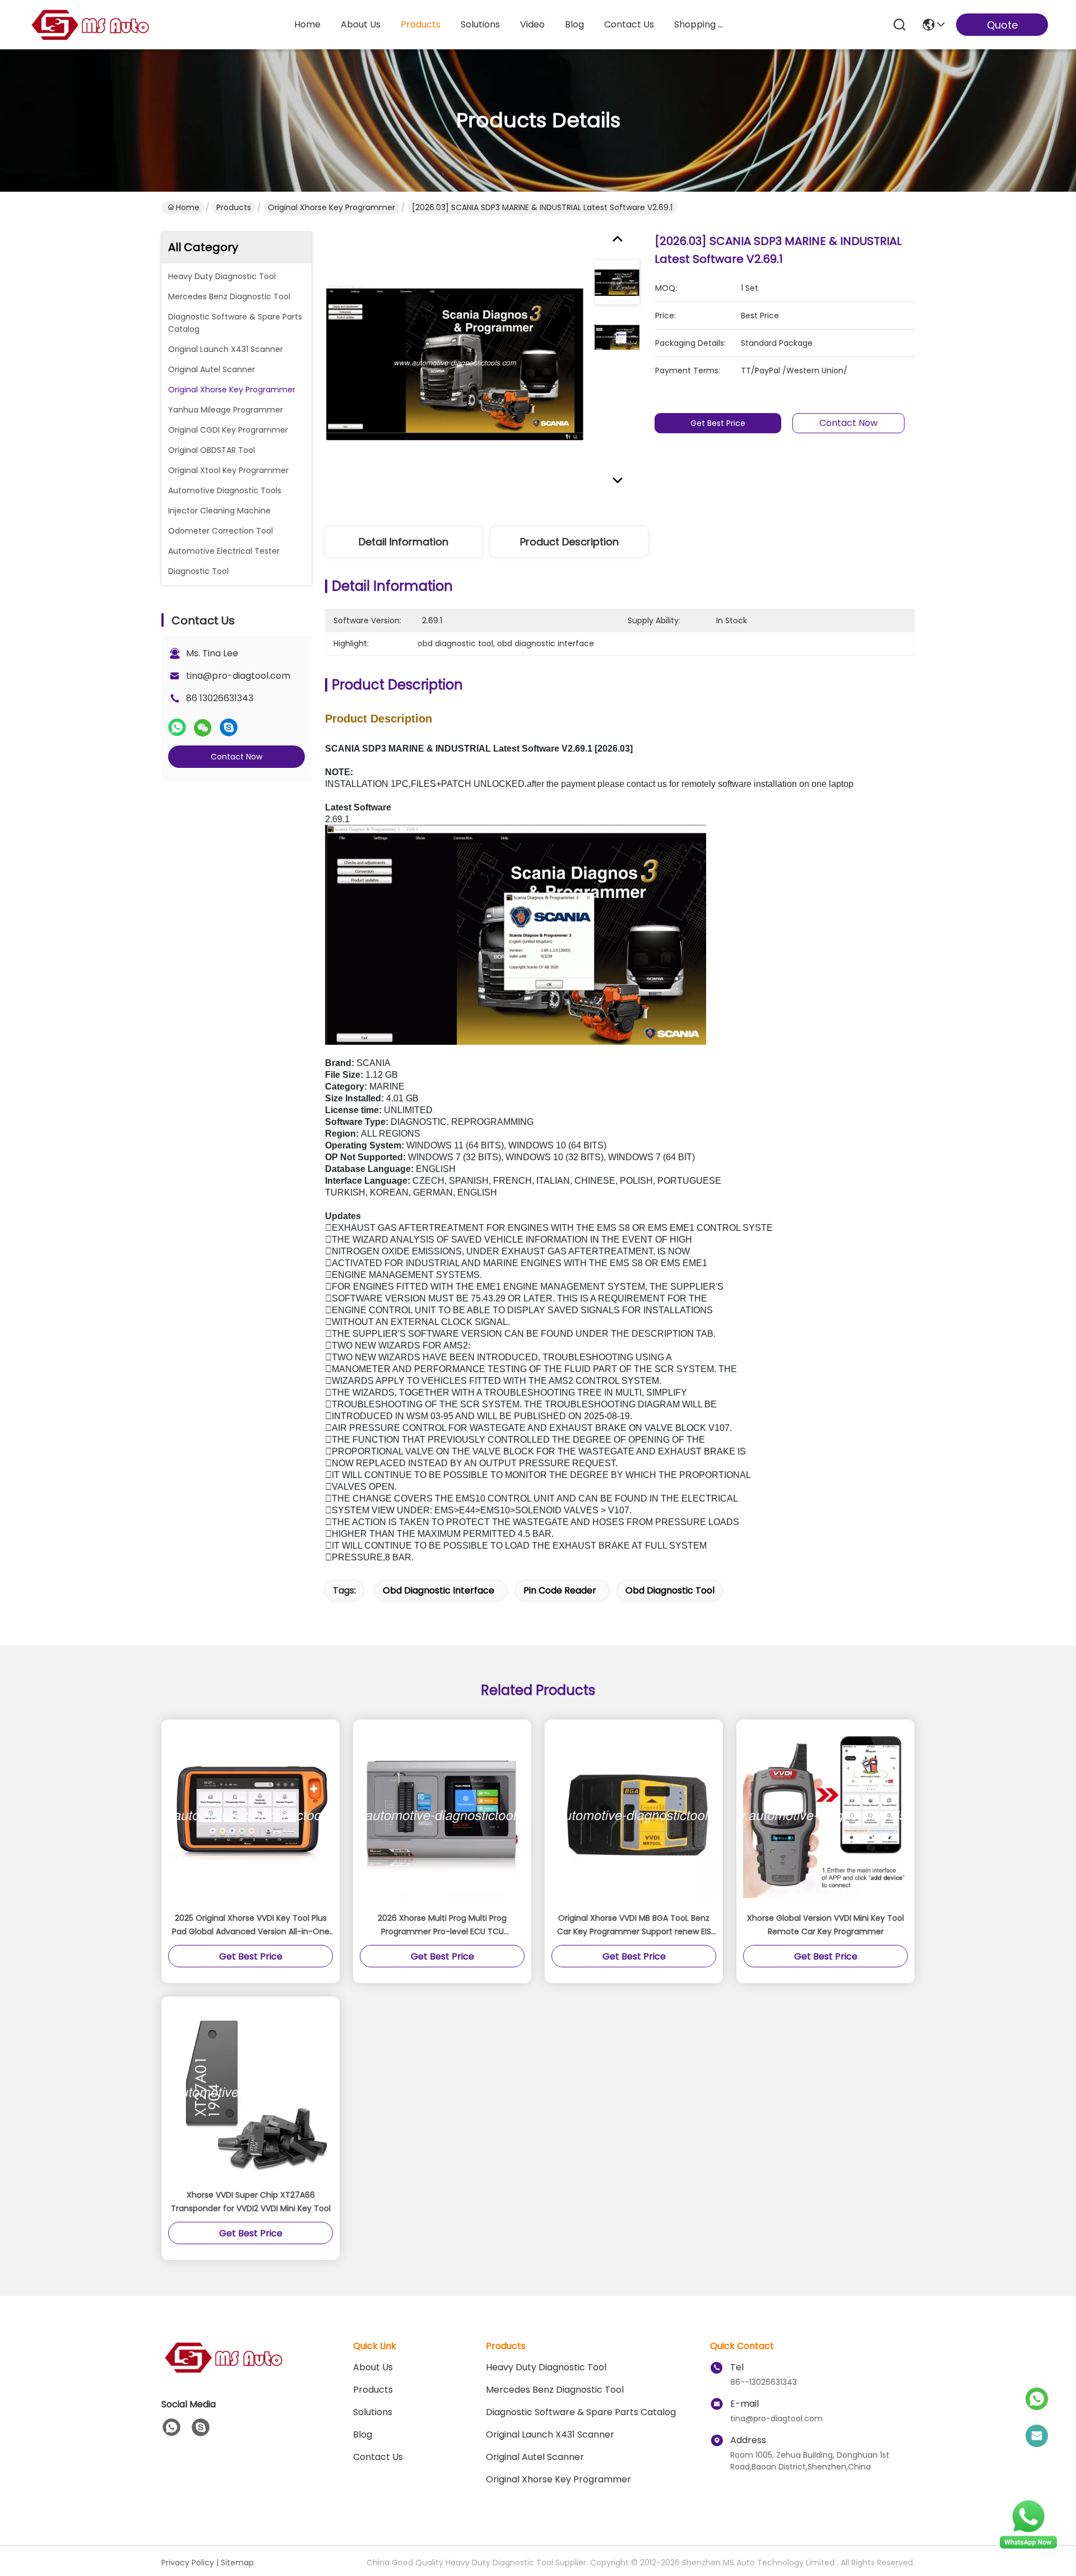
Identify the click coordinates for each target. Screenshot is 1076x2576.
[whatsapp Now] (1028, 2548)
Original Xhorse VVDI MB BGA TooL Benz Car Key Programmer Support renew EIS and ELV (634, 1925)
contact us (629, 24)
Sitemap (237, 2563)
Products (234, 207)
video (532, 24)
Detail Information (403, 542)
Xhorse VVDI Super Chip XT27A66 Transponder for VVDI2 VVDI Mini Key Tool (251, 2202)
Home (307, 24)
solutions (480, 24)
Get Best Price (718, 423)
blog (574, 24)
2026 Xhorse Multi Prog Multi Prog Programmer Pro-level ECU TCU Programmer (442, 1925)
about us (361, 24)
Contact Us (378, 2457)
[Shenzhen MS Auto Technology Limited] (90, 25)
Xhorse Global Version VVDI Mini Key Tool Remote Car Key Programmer (825, 1925)
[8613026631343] (171, 2427)
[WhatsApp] (177, 728)
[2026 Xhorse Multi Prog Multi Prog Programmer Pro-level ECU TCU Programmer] (442, 1815)
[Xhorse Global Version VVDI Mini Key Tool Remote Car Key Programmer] (825, 1815)
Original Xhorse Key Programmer (331, 207)
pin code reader (560, 1590)
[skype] (229, 728)
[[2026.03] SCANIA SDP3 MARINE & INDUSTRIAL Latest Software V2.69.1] (455, 363)
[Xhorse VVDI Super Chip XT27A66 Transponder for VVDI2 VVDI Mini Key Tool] (251, 2092)
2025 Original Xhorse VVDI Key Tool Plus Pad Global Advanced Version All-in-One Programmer (251, 1925)
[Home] (223, 2371)
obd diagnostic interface (439, 1590)
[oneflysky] (201, 2427)
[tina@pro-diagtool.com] (1037, 2436)
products (421, 24)
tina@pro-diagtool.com (238, 676)
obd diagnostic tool (670, 1590)
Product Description (569, 542)
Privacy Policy (188, 2563)
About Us (373, 2367)
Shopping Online (701, 24)
